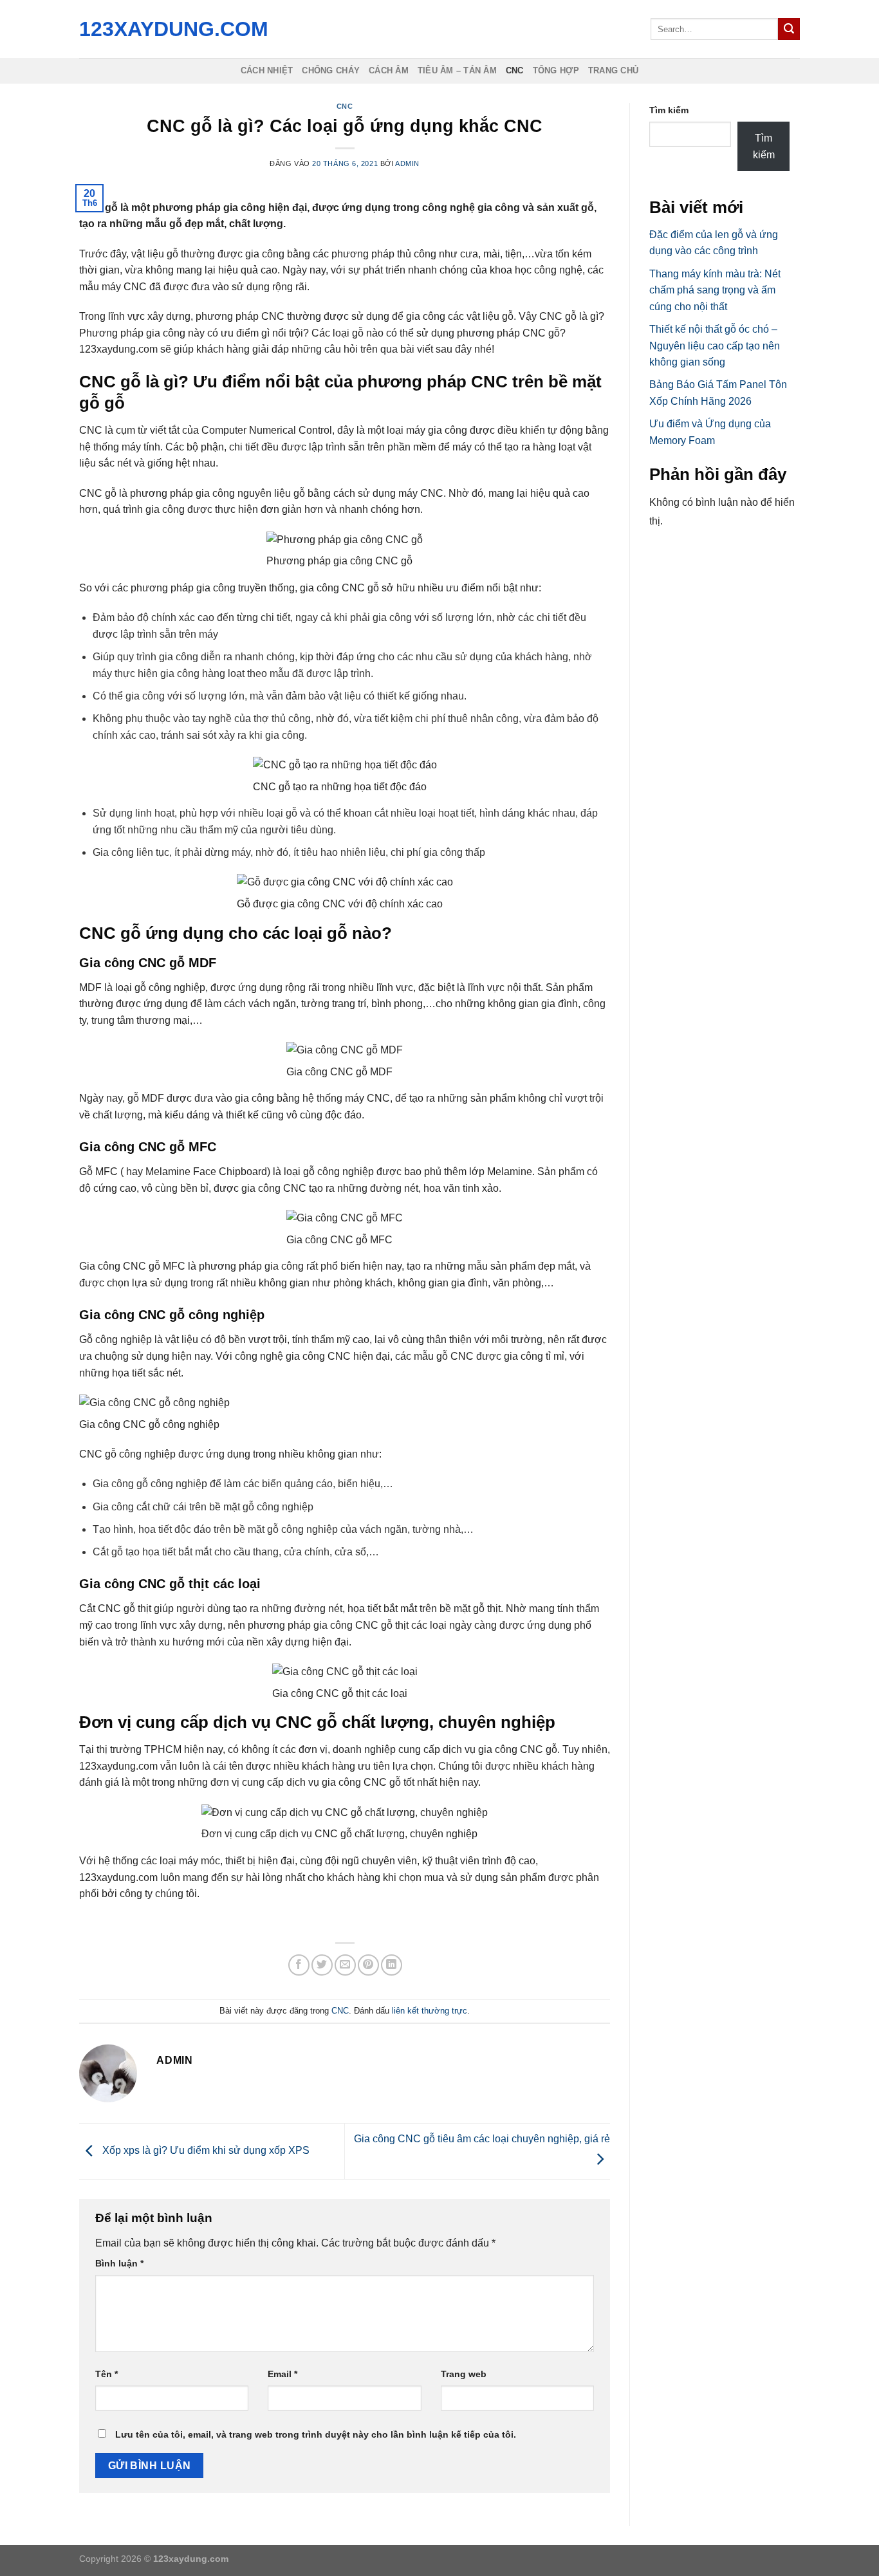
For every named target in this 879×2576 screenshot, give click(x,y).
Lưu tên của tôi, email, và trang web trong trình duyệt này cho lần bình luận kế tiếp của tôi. (316, 2434)
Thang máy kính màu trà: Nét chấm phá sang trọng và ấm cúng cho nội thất (715, 290)
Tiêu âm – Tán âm (457, 70)
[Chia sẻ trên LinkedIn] (392, 1965)
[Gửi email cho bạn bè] (345, 1965)
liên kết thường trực (430, 2011)
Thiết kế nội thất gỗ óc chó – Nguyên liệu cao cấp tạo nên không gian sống (715, 346)
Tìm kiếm (669, 110)
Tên (106, 2374)
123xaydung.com (171, 29)
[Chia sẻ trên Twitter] (322, 1965)
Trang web (464, 2374)
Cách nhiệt (267, 70)
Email (282, 2374)
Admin (407, 163)
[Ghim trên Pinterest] (368, 1965)
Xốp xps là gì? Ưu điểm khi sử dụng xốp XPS (205, 2150)
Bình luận (119, 2263)
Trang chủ (613, 70)
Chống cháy (331, 70)
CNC (515, 70)
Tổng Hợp (556, 70)
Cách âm (389, 70)
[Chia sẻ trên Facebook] (299, 1965)
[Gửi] (789, 29)
